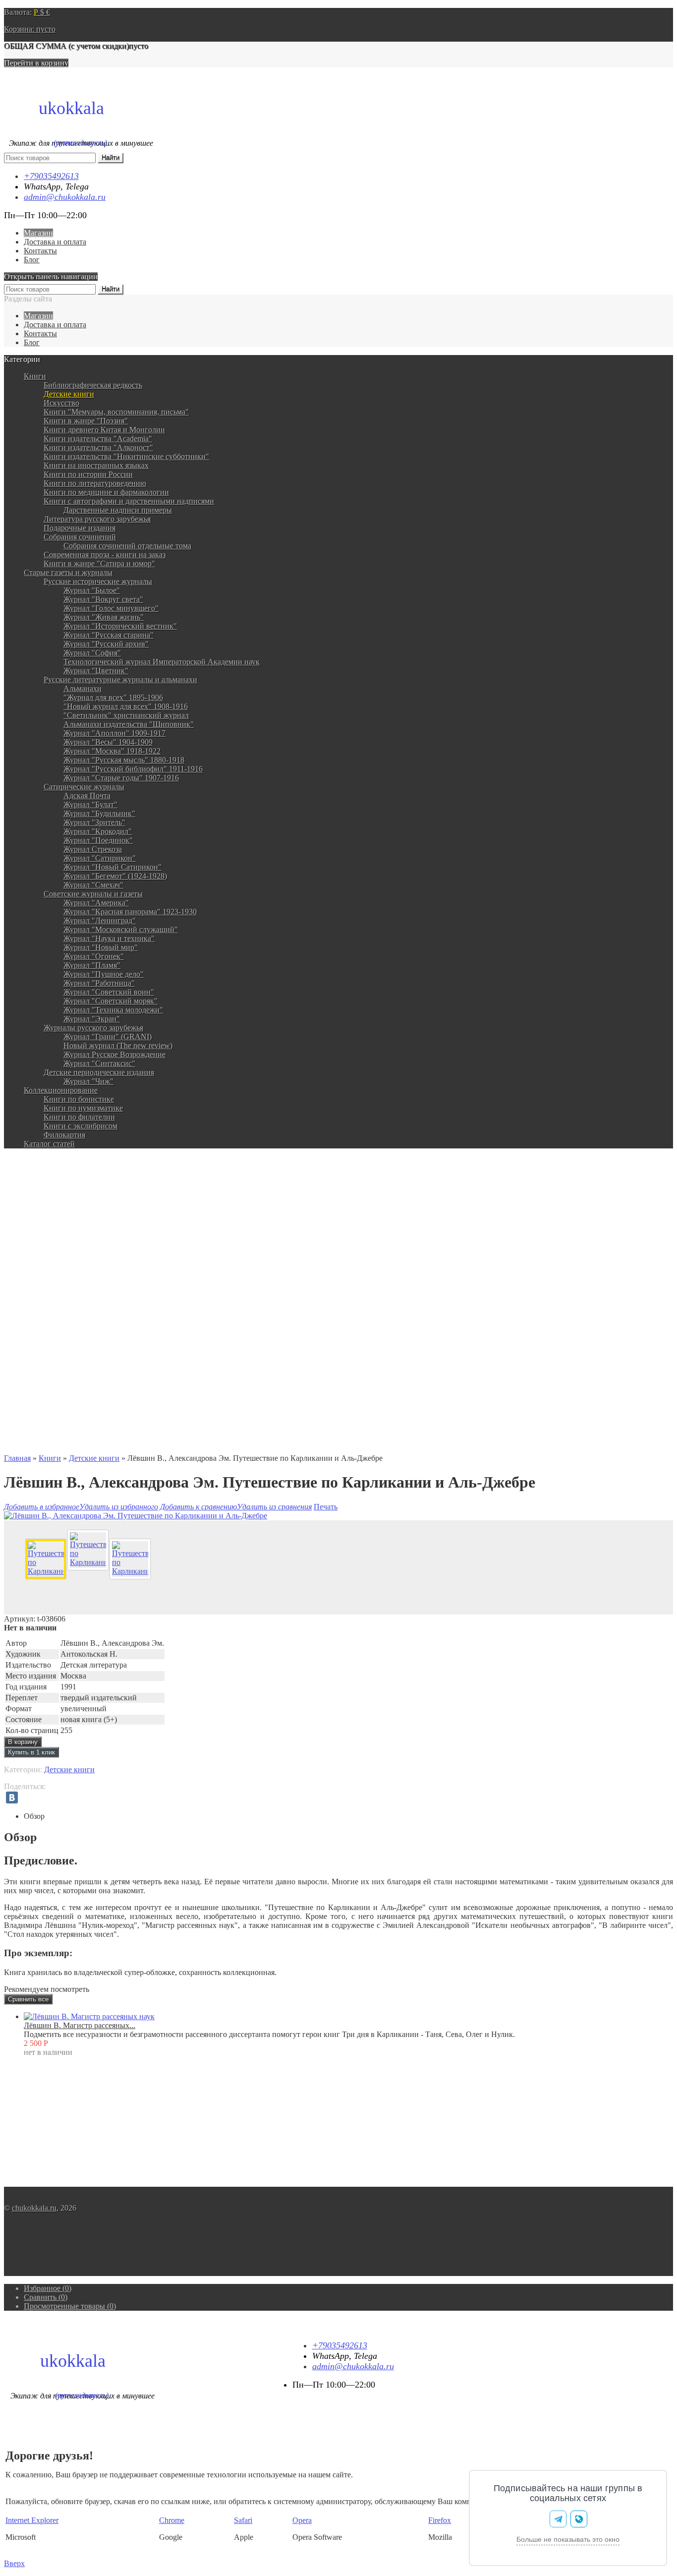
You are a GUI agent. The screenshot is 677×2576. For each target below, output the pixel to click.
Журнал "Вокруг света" (103, 599)
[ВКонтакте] (12, 1797)
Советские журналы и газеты (93, 894)
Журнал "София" (92, 653)
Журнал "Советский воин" (109, 992)
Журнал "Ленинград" (100, 921)
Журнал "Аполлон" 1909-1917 (114, 733)
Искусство (61, 403)
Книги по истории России (88, 474)
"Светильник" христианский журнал (126, 715)
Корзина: (30, 29)
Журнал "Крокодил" (98, 831)
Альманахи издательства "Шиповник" (129, 724)
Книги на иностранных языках (96, 465)
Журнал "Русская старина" (109, 635)
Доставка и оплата (55, 242)
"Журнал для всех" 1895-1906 (113, 697)
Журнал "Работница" (99, 983)
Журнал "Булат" (90, 805)
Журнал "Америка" (96, 903)
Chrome (172, 2520)
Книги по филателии (79, 1117)
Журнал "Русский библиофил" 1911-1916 (133, 769)
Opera (302, 2520)
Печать (326, 1507)
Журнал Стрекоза (93, 849)
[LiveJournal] (26, 1797)
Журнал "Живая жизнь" (104, 617)
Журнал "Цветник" (96, 671)
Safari (243, 2520)
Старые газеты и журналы (68, 572)
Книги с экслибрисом (81, 1126)
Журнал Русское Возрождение (114, 1054)
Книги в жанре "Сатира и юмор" (99, 564)
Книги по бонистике (79, 1099)
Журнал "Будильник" (99, 813)
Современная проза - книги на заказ (105, 555)
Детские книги (69, 394)
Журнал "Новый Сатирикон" (113, 867)
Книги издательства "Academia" (98, 439)
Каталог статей (49, 1144)
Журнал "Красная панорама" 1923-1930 (130, 912)
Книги (35, 376)
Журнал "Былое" (92, 590)
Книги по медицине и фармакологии (106, 492)
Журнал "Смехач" (93, 885)
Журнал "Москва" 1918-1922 (112, 751)
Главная (17, 1458)
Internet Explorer (32, 2520)
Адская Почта (87, 796)
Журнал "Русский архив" (106, 644)
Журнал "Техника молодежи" (113, 1010)
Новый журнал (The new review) (118, 1046)
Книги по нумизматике (83, 1108)
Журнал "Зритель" (94, 822)
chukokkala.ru (34, 2208)
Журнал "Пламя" (92, 965)
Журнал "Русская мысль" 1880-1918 (124, 760)
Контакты (40, 251)
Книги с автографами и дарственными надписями (129, 501)
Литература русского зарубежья (97, 519)
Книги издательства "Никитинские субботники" (126, 456)
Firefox (440, 2520)
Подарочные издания (80, 528)
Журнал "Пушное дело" (104, 974)
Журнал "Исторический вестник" (120, 626)
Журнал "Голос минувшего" (111, 608)
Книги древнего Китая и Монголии (104, 430)
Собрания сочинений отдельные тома (127, 546)
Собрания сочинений (80, 537)
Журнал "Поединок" (98, 840)
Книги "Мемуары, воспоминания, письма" (116, 412)
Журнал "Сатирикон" (100, 858)
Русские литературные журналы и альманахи (120, 680)
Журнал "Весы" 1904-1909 (108, 742)
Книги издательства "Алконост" (98, 448)
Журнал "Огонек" (94, 956)
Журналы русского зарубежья (93, 1028)
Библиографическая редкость (93, 385)
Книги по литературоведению (95, 483)
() (48, 2288)
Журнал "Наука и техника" (109, 938)
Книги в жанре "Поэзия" (86, 421)
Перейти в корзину (36, 63)
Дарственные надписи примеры (118, 510)
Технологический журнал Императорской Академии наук (162, 662)
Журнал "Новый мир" (101, 947)
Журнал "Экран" (92, 1019)
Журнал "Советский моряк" (111, 1001)
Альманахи (83, 689)
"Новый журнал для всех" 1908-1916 (126, 706)
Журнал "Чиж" (88, 1081)
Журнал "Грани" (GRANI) (108, 1037)
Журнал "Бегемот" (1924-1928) (115, 876)
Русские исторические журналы (98, 581)
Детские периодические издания (99, 1072)
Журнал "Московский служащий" (121, 929)
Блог (32, 260)
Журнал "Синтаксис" (99, 1063)
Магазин (38, 233)
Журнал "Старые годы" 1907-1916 (121, 778)
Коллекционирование (61, 1090)
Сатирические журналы (84, 787)
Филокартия (64, 1135)
